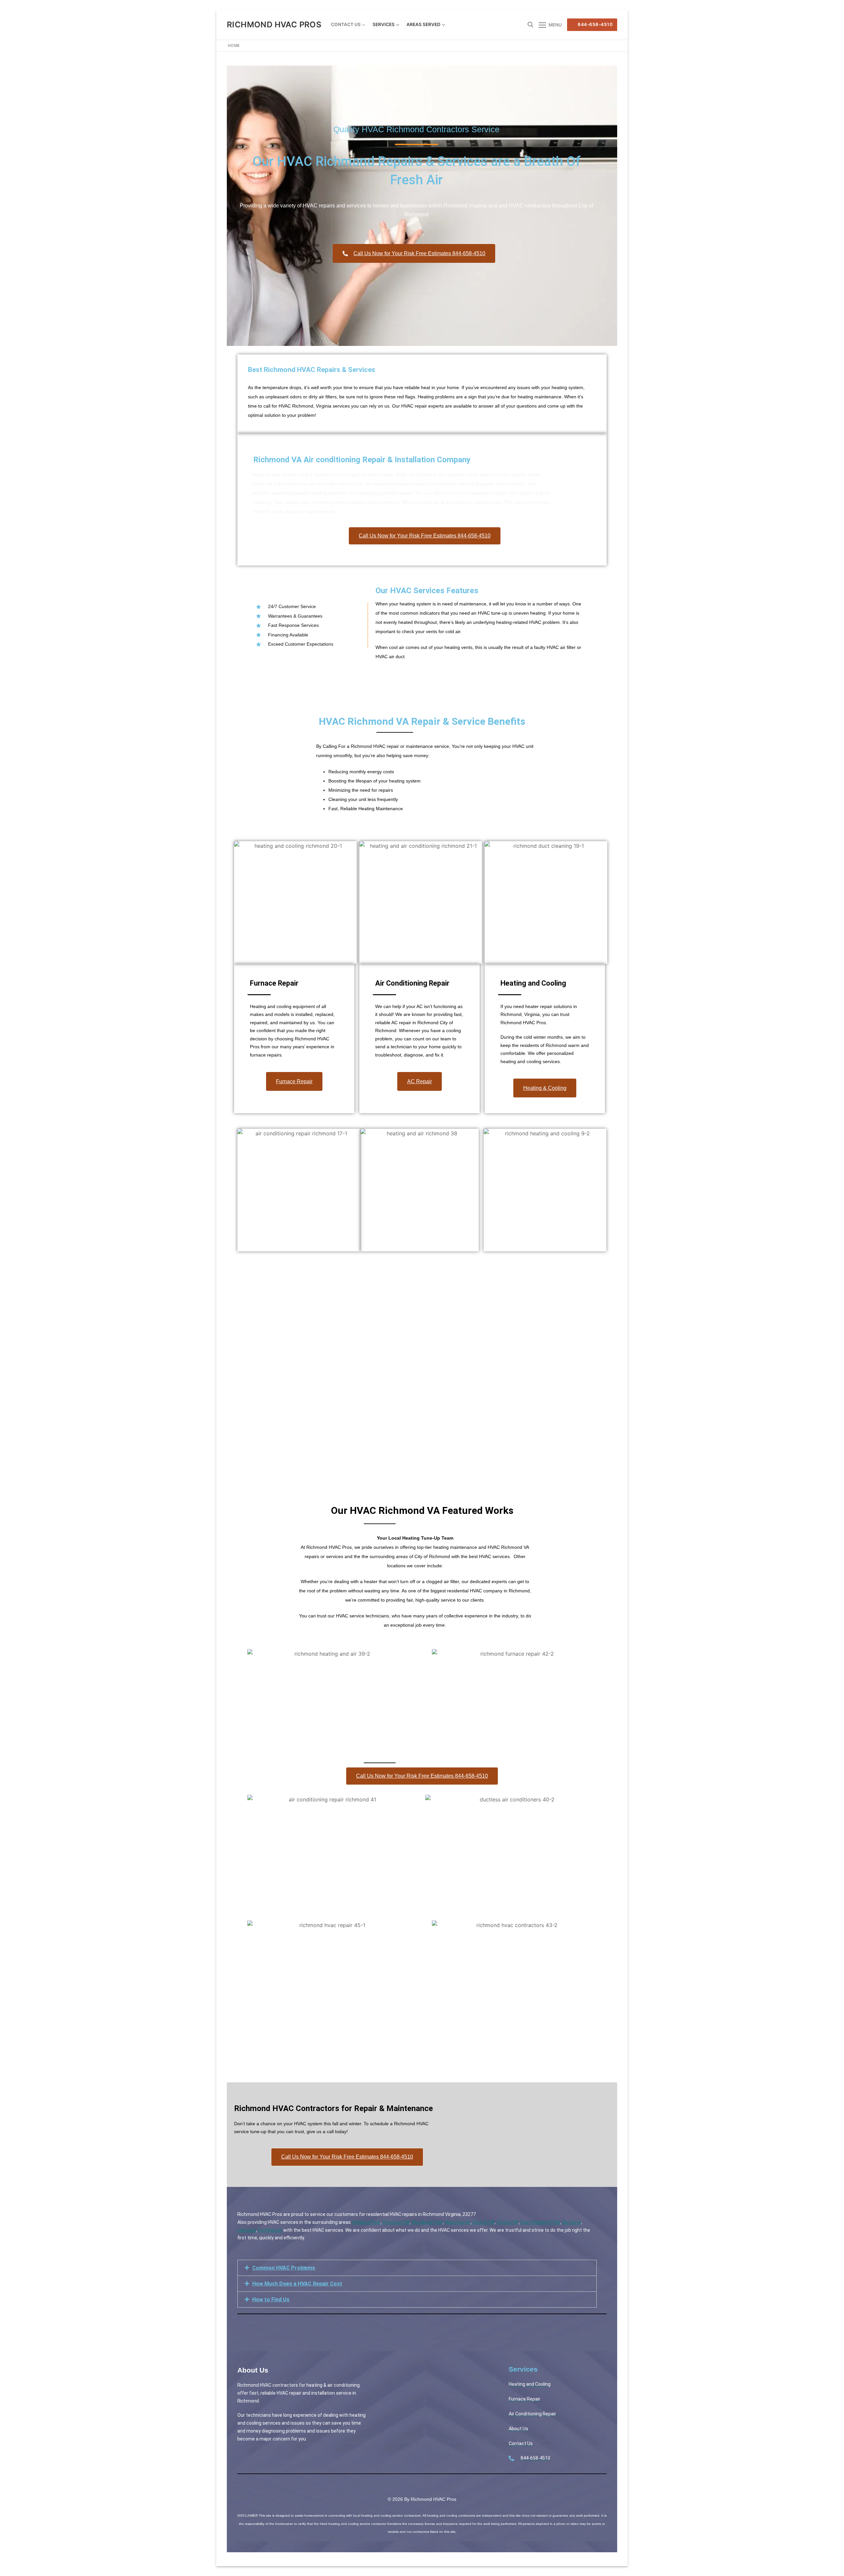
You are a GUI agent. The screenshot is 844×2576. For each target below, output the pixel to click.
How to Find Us (271, 2300)
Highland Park (366, 2222)
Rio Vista (572, 2222)
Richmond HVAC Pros (274, 25)
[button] (417, 2268)
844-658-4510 (595, 24)
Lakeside (247, 2230)
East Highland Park (540, 2222)
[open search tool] (530, 25)
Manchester (458, 2222)
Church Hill (483, 2222)
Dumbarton (270, 2230)
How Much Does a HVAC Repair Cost (297, 2284)
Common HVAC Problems (284, 2268)
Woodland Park (427, 2222)
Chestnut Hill (396, 2222)
